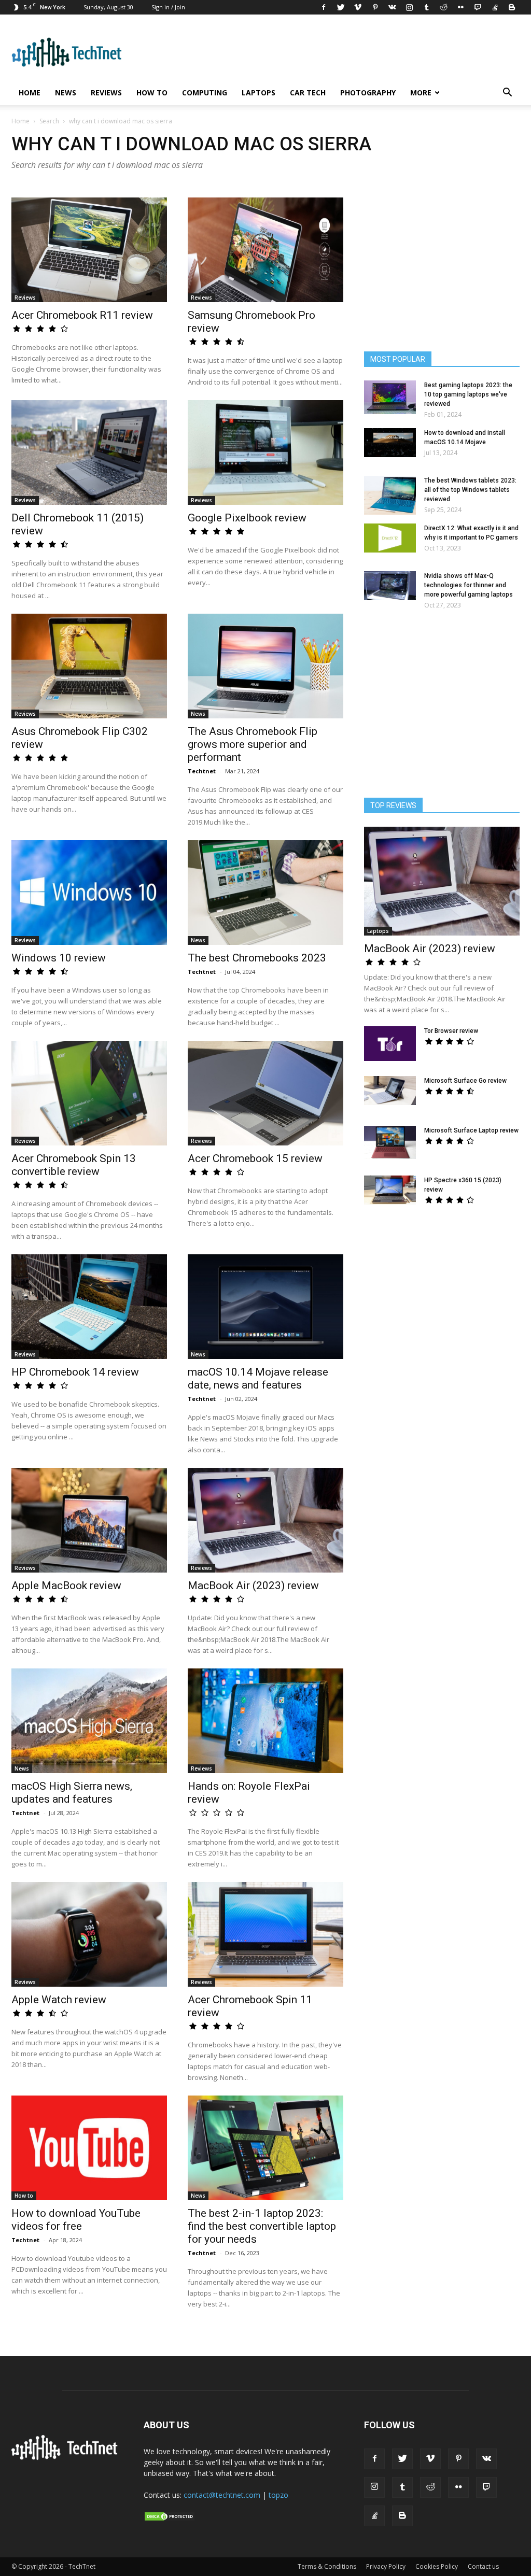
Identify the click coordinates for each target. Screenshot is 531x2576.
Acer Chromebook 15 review (255, 1158)
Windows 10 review (59, 958)
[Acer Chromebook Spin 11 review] (265, 1934)
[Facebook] (324, 7)
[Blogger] (512, 7)
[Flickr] (460, 7)
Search (49, 121)
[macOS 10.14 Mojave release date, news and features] (265, 1307)
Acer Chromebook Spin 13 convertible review (74, 1165)
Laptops (258, 93)
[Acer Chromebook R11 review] (89, 250)
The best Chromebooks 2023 (257, 958)
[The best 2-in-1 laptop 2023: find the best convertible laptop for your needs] (265, 2148)
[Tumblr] (426, 7)
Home (30, 93)
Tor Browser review (451, 1031)
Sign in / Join (168, 7)
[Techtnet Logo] (67, 2458)
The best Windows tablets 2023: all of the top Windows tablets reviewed (470, 490)
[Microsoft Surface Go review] (390, 1091)
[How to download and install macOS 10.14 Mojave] (390, 443)
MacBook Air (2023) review (253, 1586)
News (66, 93)
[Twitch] (478, 7)
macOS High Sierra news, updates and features (72, 1793)
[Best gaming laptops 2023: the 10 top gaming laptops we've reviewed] (390, 397)
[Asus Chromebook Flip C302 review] (89, 666)
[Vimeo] (358, 7)
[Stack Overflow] (495, 7)
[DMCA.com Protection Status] (170, 2519)
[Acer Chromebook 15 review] (265, 1093)
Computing (205, 93)
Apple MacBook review (66, 1586)
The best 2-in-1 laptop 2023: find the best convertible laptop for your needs (262, 2226)
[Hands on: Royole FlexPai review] (265, 1721)
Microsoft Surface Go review (465, 1081)
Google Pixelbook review (247, 518)
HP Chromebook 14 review (75, 1372)
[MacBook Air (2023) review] (265, 1520)
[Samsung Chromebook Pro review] (265, 250)
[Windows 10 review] (89, 893)
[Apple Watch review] (89, 1934)
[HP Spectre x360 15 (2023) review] (390, 1190)
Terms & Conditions (327, 2566)
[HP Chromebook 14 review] (89, 1307)
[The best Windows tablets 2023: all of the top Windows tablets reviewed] (390, 495)
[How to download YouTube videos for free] (89, 2148)
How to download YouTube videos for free (76, 2220)
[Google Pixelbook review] (265, 452)
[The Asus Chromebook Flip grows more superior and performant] (265, 666)
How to (152, 93)
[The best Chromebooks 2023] (265, 893)
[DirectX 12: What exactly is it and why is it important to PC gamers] (390, 538)
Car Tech (308, 93)
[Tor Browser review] (390, 1044)
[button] (507, 94)
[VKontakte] (392, 7)
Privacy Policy (386, 2566)
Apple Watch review (59, 2000)
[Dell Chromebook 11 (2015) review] (89, 452)
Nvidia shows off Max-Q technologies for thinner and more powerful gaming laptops (469, 585)
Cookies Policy (437, 2566)
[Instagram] (409, 7)
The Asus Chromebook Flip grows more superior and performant (253, 744)
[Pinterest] (375, 7)
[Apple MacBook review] (89, 1520)
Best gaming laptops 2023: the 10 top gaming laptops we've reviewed (468, 394)
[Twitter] (341, 7)
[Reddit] (443, 7)
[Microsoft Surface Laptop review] (390, 1142)
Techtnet (202, 771)
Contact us (483, 2566)
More (421, 93)
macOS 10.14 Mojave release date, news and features (258, 1378)
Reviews (106, 93)
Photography (368, 93)
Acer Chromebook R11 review (82, 315)
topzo (278, 2495)
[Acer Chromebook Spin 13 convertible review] (89, 1093)
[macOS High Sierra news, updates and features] (89, 1721)
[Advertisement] (442, 1301)
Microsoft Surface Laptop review (471, 1130)
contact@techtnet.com (222, 2495)
